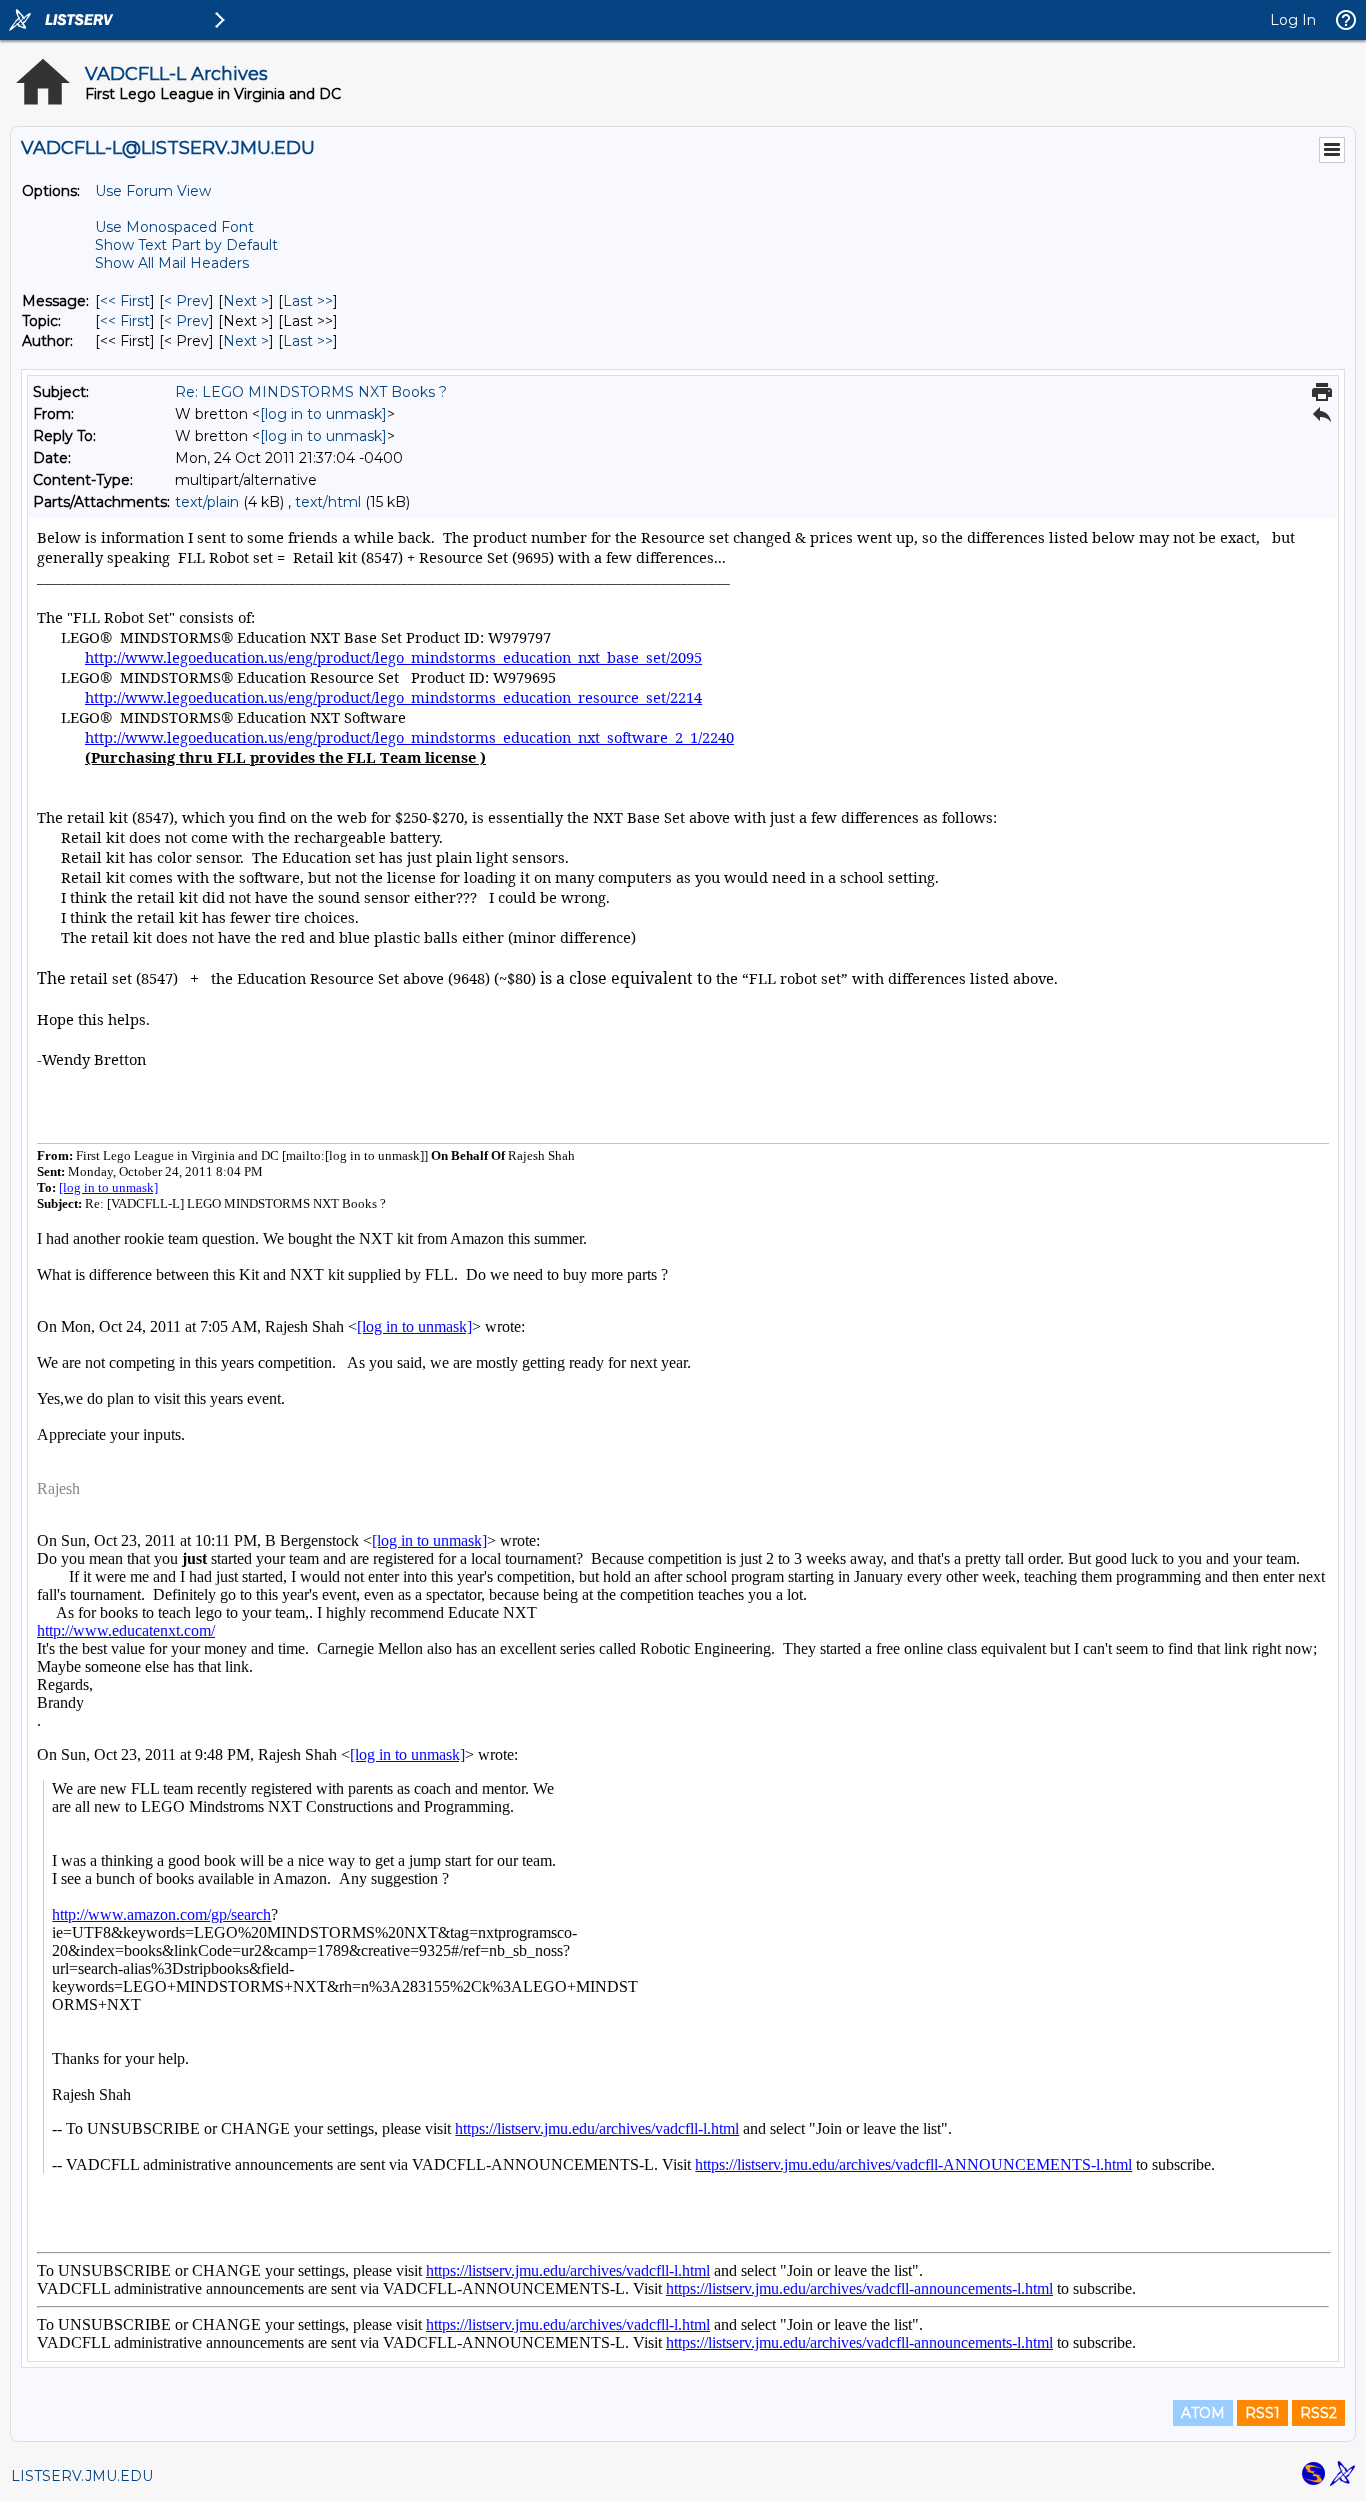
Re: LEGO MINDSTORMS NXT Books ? (311, 392)
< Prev (186, 301)
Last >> (308, 301)
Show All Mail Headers (172, 263)
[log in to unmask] (323, 414)
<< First (125, 301)
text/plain (207, 502)
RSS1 (1262, 2413)
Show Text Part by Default (186, 245)
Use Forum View (153, 191)
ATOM (1203, 2413)
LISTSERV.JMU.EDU (82, 2476)
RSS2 (1318, 2413)
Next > (246, 301)
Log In (1293, 20)
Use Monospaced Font (174, 227)
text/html (328, 502)
